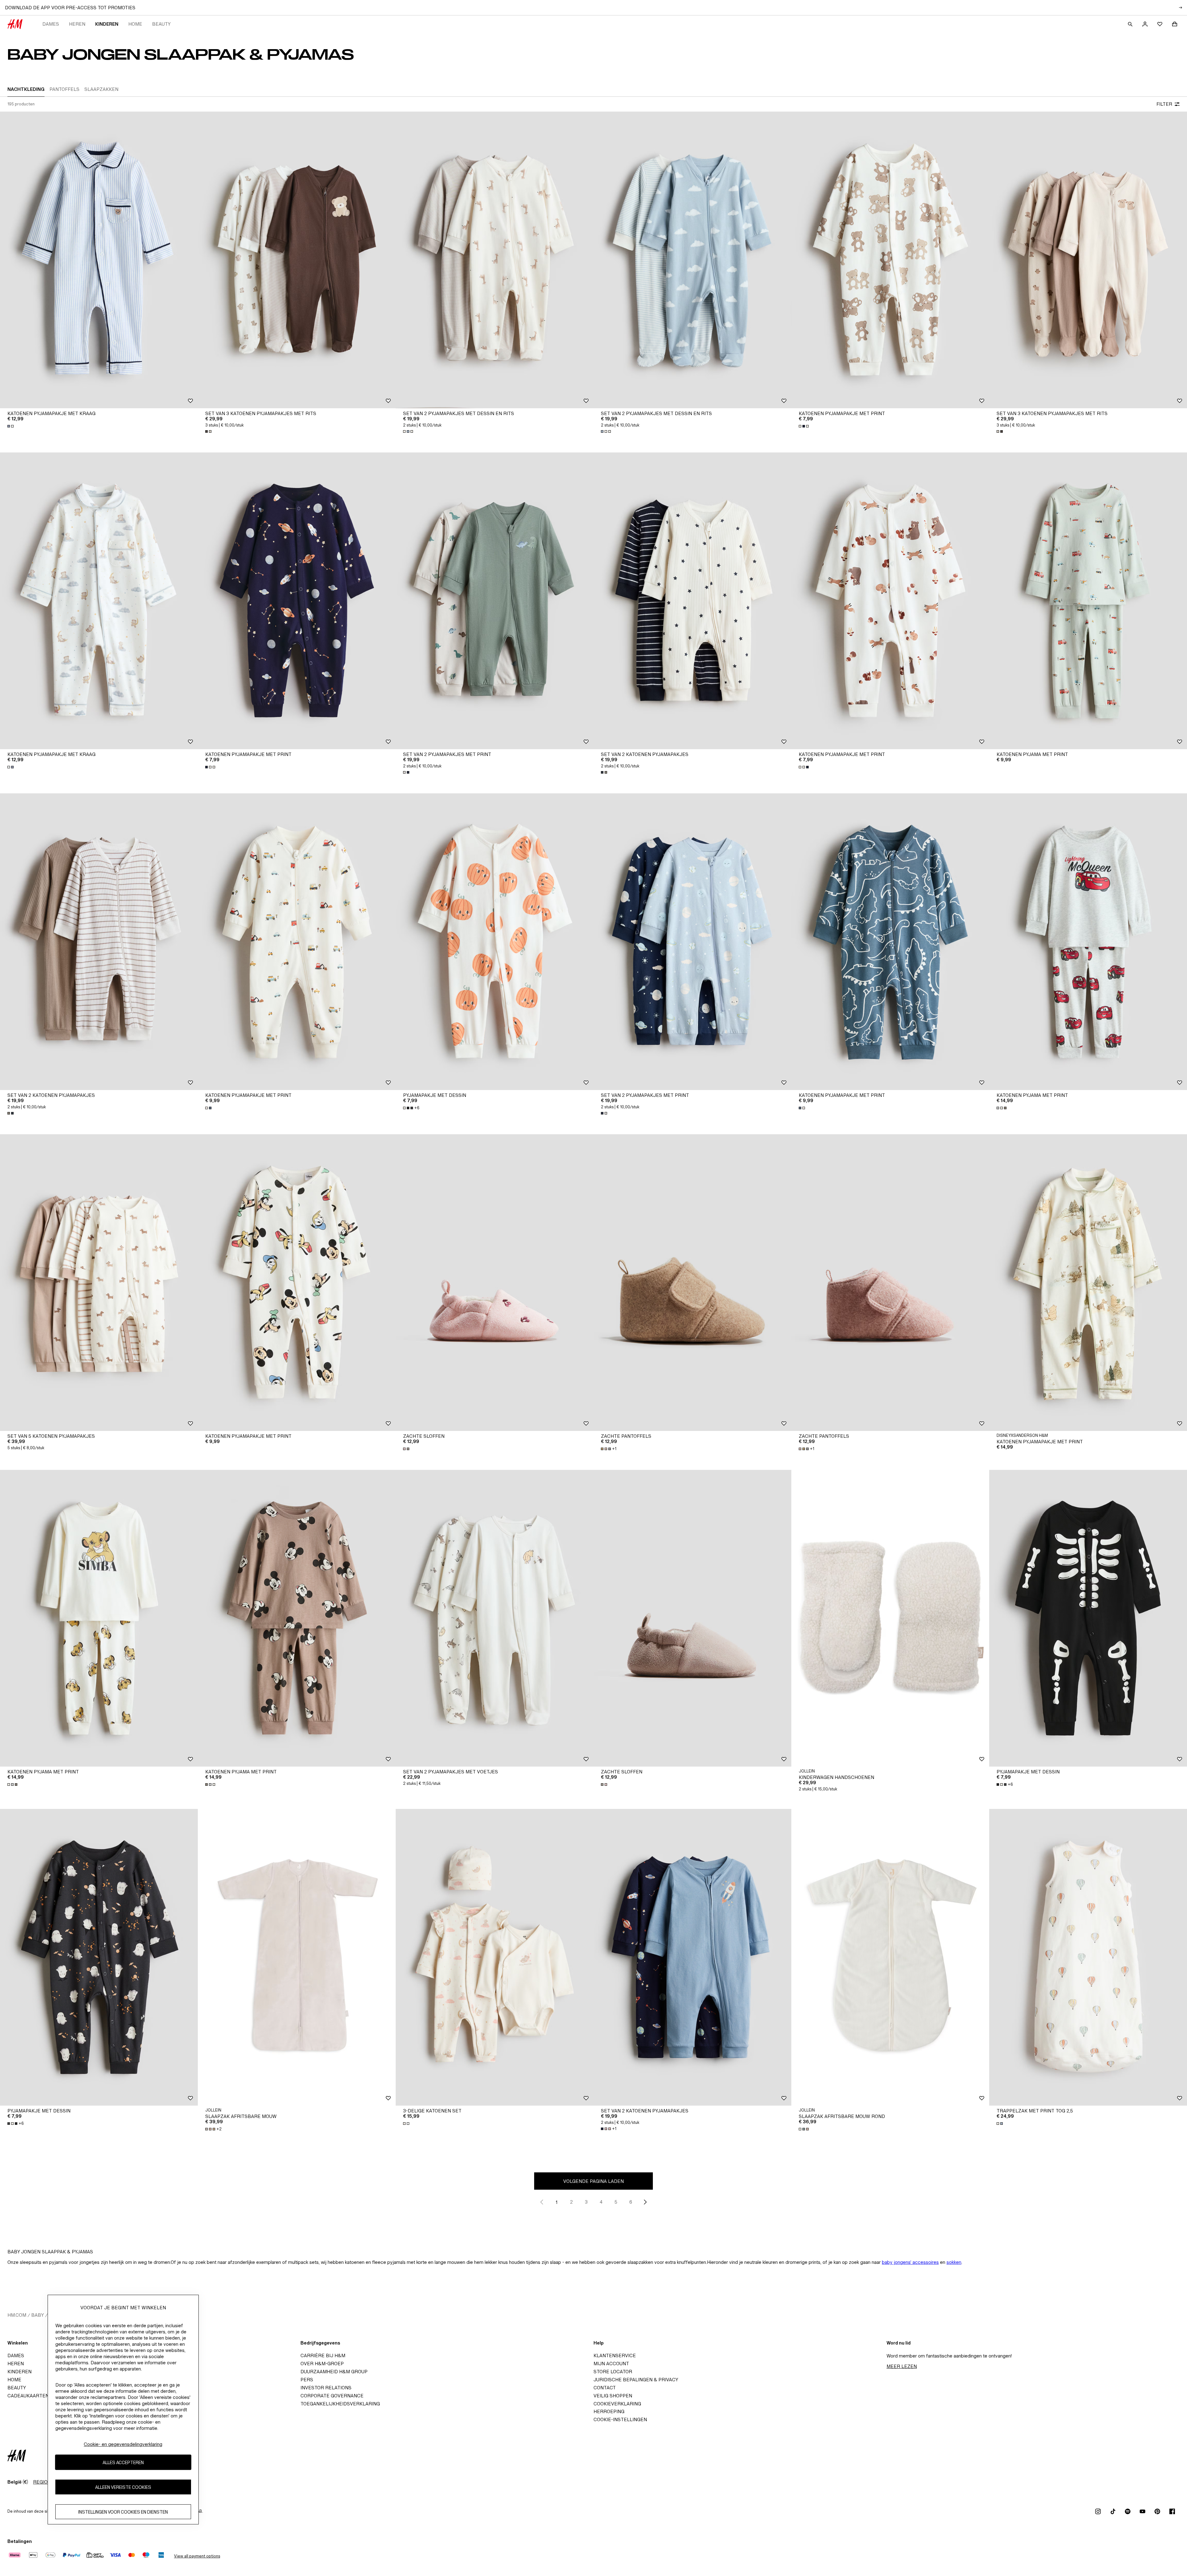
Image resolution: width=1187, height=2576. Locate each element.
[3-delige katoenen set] (495, 1957)
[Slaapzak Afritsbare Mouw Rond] (890, 1957)
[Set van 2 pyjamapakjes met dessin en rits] (495, 260)
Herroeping (609, 2411)
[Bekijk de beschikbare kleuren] (11, 426)
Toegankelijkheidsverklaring (340, 2404)
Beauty (161, 24)
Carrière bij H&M (323, 2355)
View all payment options (197, 2556)
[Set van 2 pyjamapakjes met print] (495, 601)
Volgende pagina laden (593, 2181)
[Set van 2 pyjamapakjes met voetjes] (495, 1618)
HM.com (17, 2315)
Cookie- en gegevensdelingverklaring (123, 2444)
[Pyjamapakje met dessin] (495, 942)
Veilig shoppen (613, 2396)
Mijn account (611, 2364)
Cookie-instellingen (620, 2419)
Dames (51, 24)
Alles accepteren (123, 2462)
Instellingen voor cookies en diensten (123, 2512)
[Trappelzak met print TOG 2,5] (1088, 1957)
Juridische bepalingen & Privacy (636, 2380)
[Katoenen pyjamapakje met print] (890, 260)
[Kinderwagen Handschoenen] (890, 1618)
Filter (1164, 104)
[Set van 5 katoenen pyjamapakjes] (99, 1283)
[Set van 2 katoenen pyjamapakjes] (692, 601)
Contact (605, 2388)
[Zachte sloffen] (495, 1283)
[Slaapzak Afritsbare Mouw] (297, 1957)
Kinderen (107, 24)
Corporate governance (332, 2396)
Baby (38, 2315)
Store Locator (613, 2372)
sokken (954, 2262)
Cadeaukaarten (28, 2396)
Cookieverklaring (617, 2404)
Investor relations (326, 2388)
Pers (307, 2380)
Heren (77, 24)
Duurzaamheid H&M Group (334, 2372)
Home (135, 24)
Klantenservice (615, 2355)
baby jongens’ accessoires (910, 2262)
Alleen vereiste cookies (123, 2487)
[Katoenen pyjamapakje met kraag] (99, 260)
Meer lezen (902, 2366)
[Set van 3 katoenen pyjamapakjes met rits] (297, 260)
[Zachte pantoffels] (692, 1283)
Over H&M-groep (322, 2364)
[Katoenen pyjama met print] (1088, 601)
